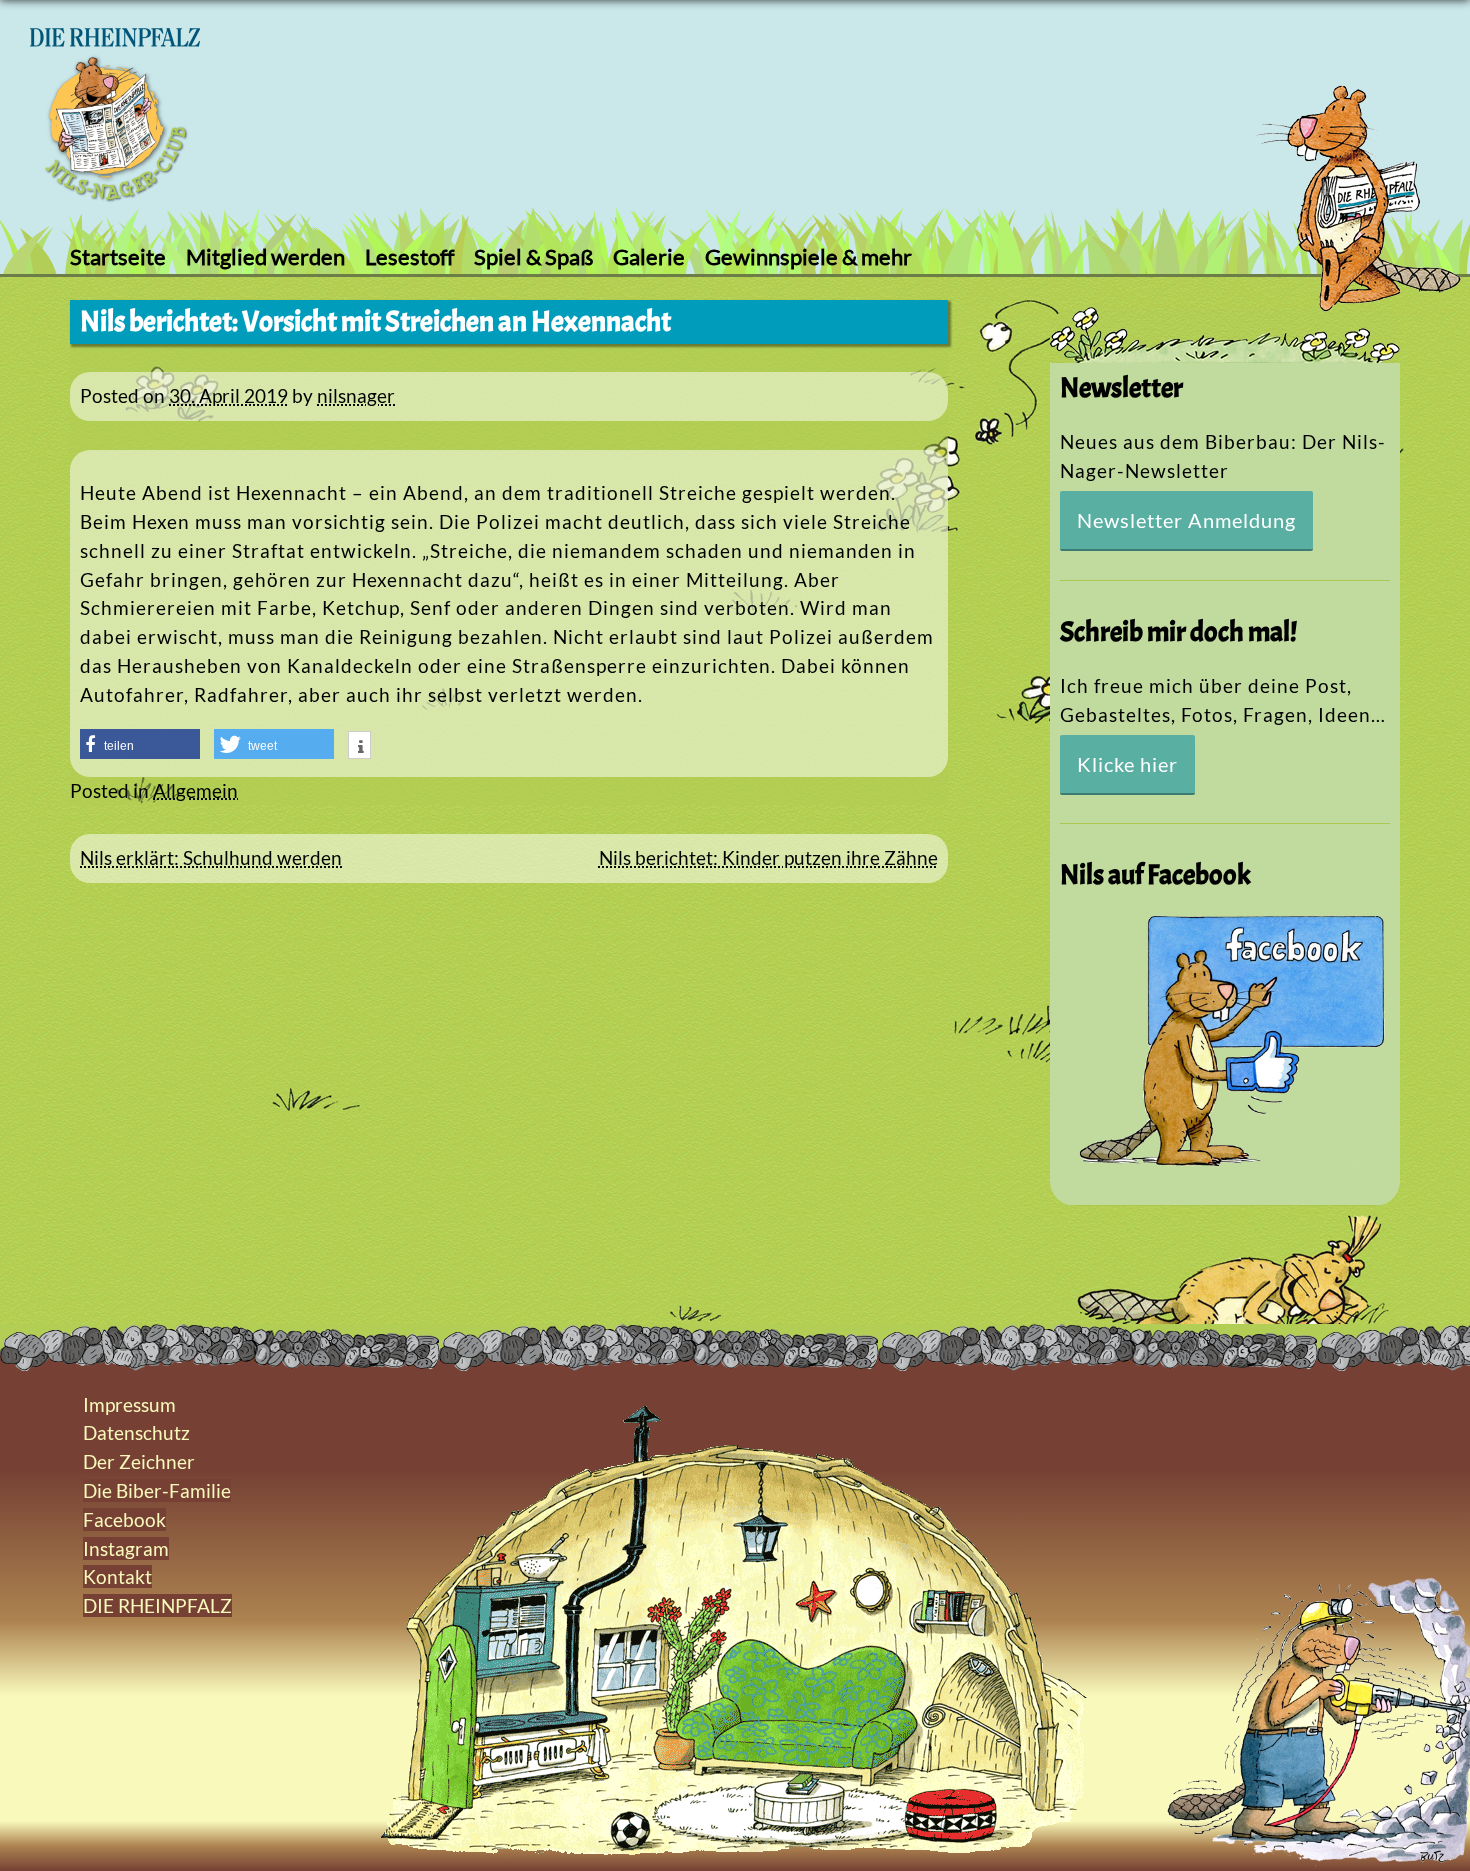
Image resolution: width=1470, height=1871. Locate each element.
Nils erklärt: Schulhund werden (211, 857)
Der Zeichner (139, 1461)
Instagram (126, 1548)
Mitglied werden (265, 256)
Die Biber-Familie (157, 1490)
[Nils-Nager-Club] (115, 194)
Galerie (649, 256)
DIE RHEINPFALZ (157, 1605)
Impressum (129, 1404)
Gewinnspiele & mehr (808, 256)
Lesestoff (409, 256)
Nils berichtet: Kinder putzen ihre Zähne (768, 857)
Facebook (124, 1519)
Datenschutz (136, 1432)
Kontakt (117, 1576)
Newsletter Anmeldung (1186, 520)
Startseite (118, 256)
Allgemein (195, 790)
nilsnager (356, 395)
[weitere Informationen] (359, 747)
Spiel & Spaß (533, 256)
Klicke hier (1127, 764)
